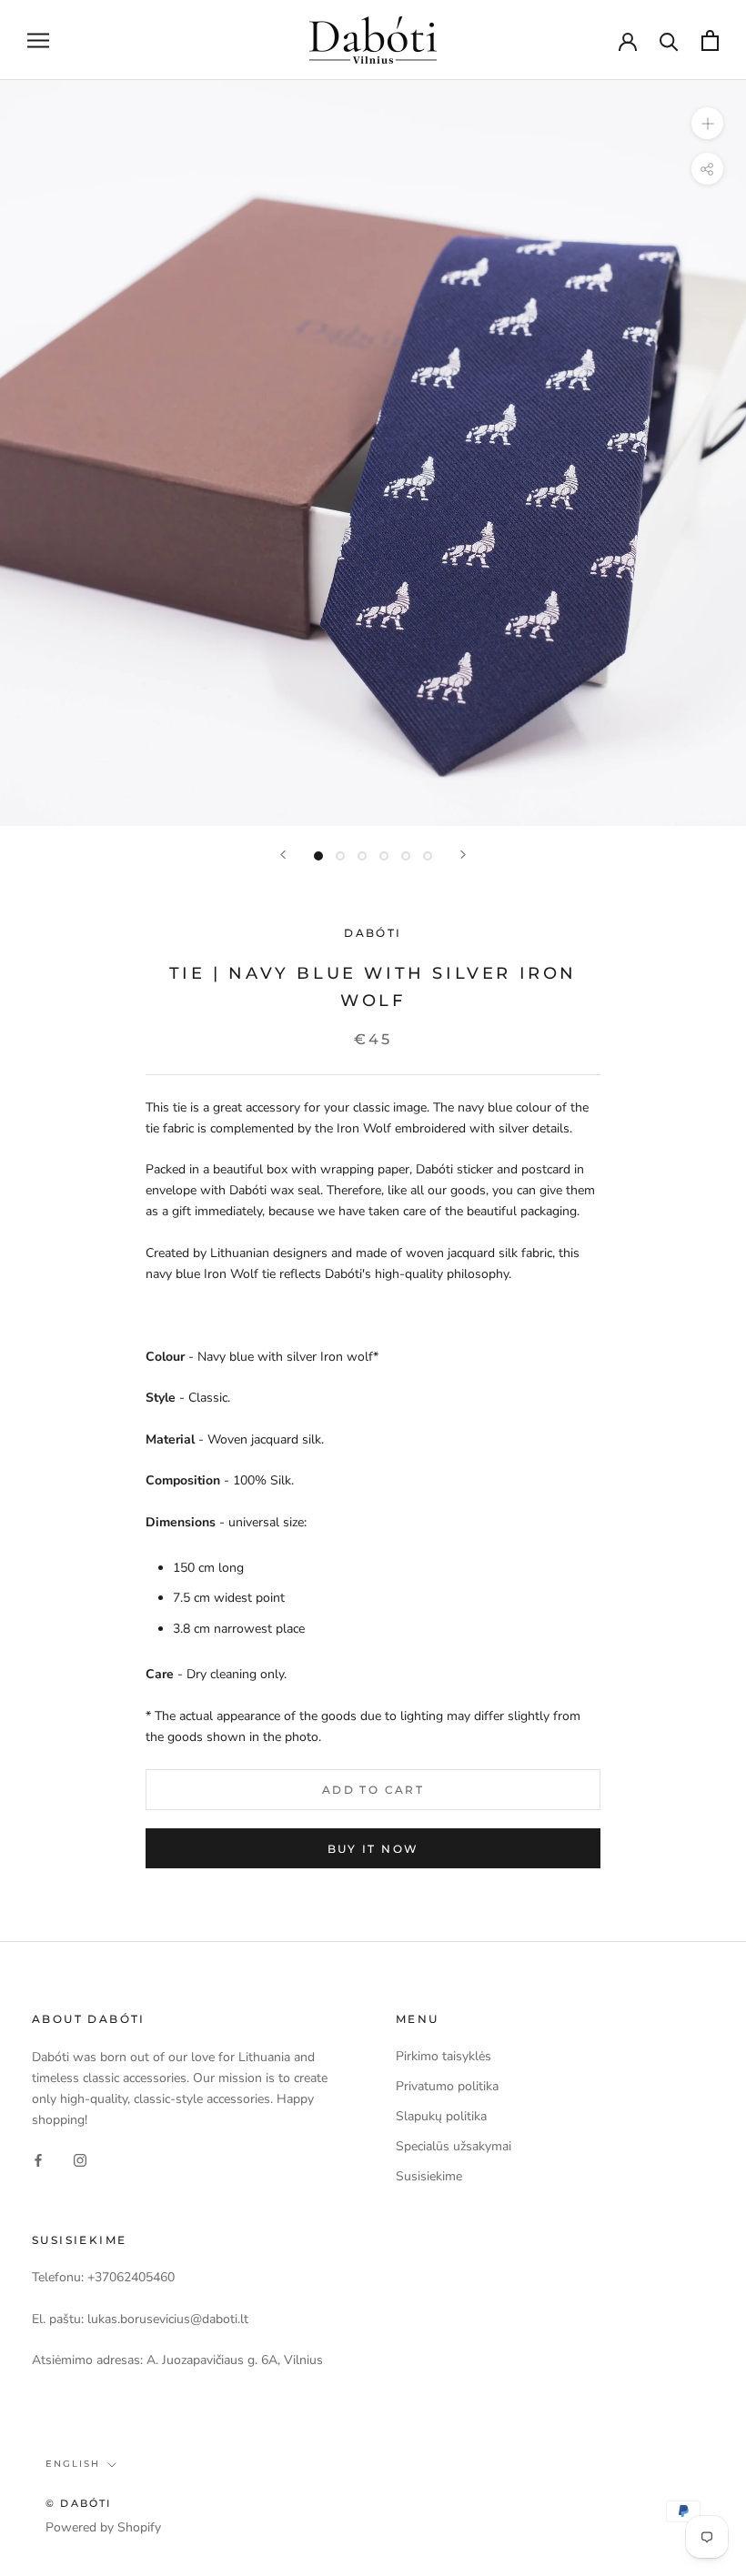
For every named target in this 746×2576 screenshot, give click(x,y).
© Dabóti (79, 2503)
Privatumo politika (447, 2086)
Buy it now (373, 1849)
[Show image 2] (340, 856)
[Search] (669, 40)
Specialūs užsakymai (454, 2146)
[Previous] (283, 855)
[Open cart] (710, 40)
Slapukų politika (441, 2116)
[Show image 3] (362, 856)
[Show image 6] (428, 856)
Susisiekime (429, 2176)
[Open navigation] (38, 40)
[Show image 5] (406, 856)
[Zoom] (707, 123)
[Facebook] (38, 2159)
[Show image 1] (318, 856)
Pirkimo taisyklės (444, 2056)
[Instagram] (80, 2159)
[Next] (463, 855)
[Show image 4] (384, 856)
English (73, 2464)
